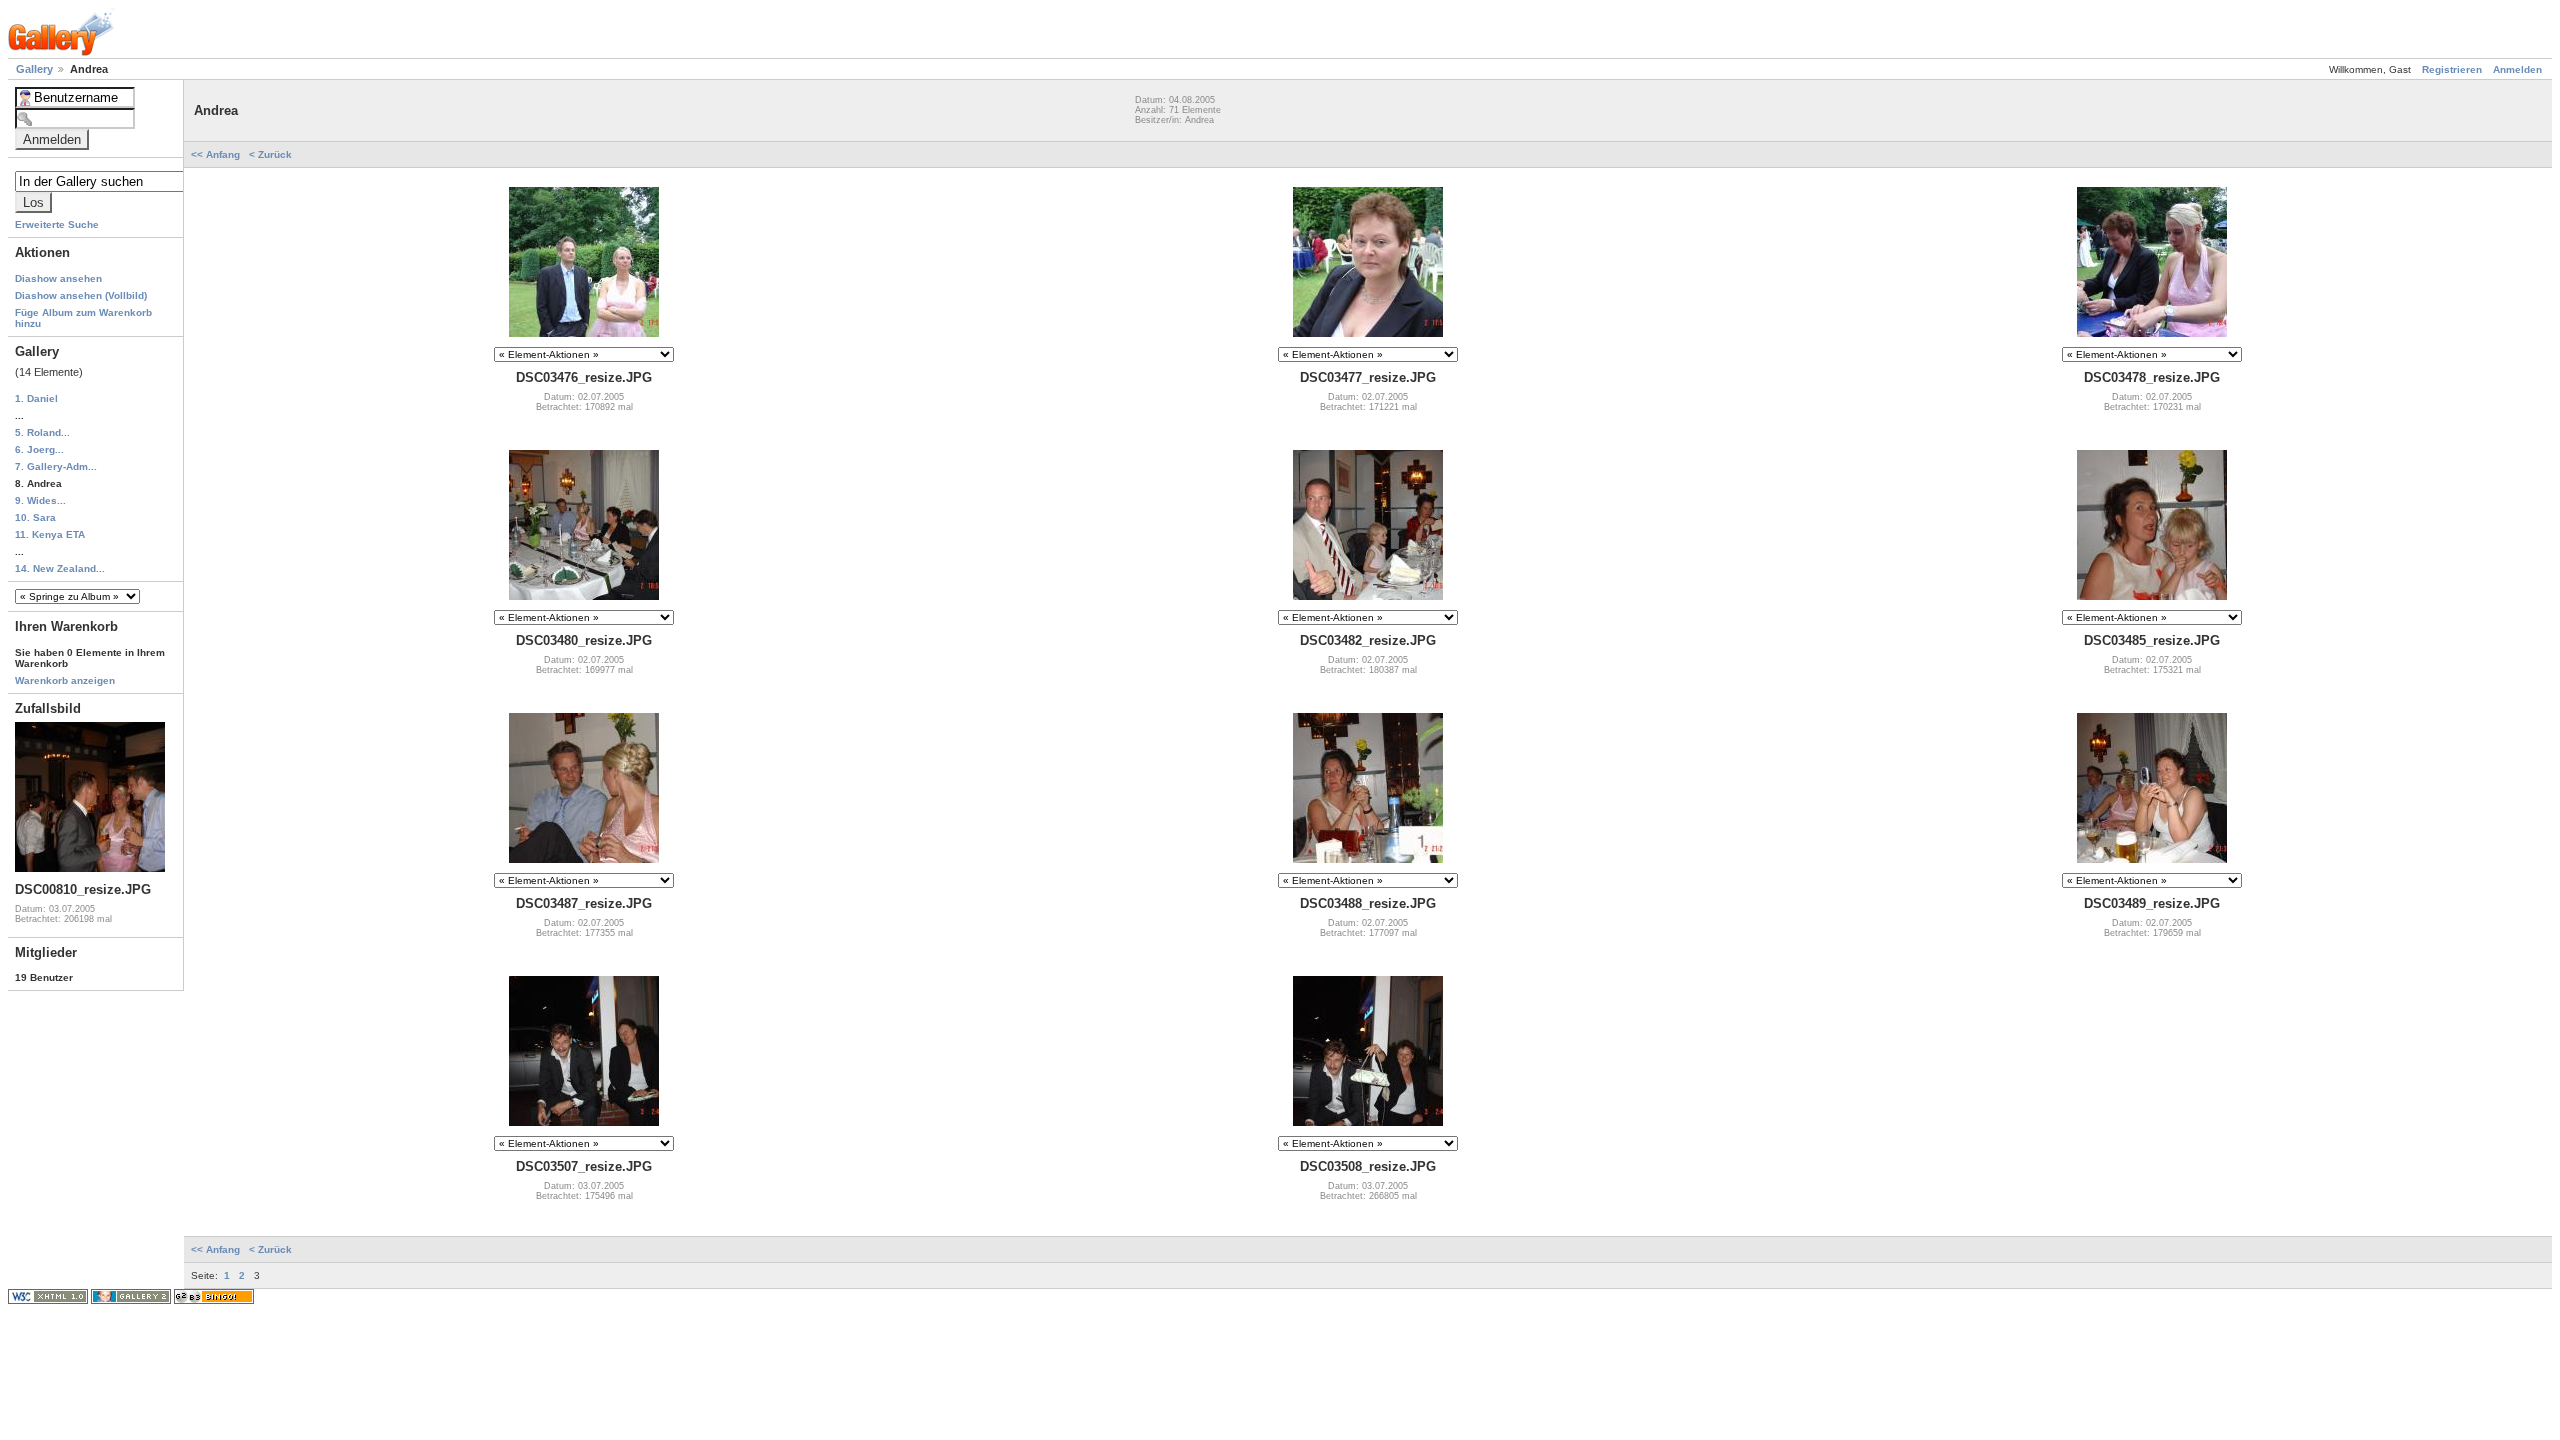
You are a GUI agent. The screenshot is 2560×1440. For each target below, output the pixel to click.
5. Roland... (42, 432)
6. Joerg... (39, 449)
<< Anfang (217, 154)
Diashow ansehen (58, 278)
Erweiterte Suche (57, 224)
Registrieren (2452, 69)
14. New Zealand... (60, 568)
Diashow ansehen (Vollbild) (81, 295)
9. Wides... (40, 500)
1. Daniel (36, 398)
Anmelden (2517, 69)
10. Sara (35, 517)
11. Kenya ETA (50, 534)
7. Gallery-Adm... (56, 466)
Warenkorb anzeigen (65, 680)
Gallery (36, 69)
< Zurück (270, 154)
